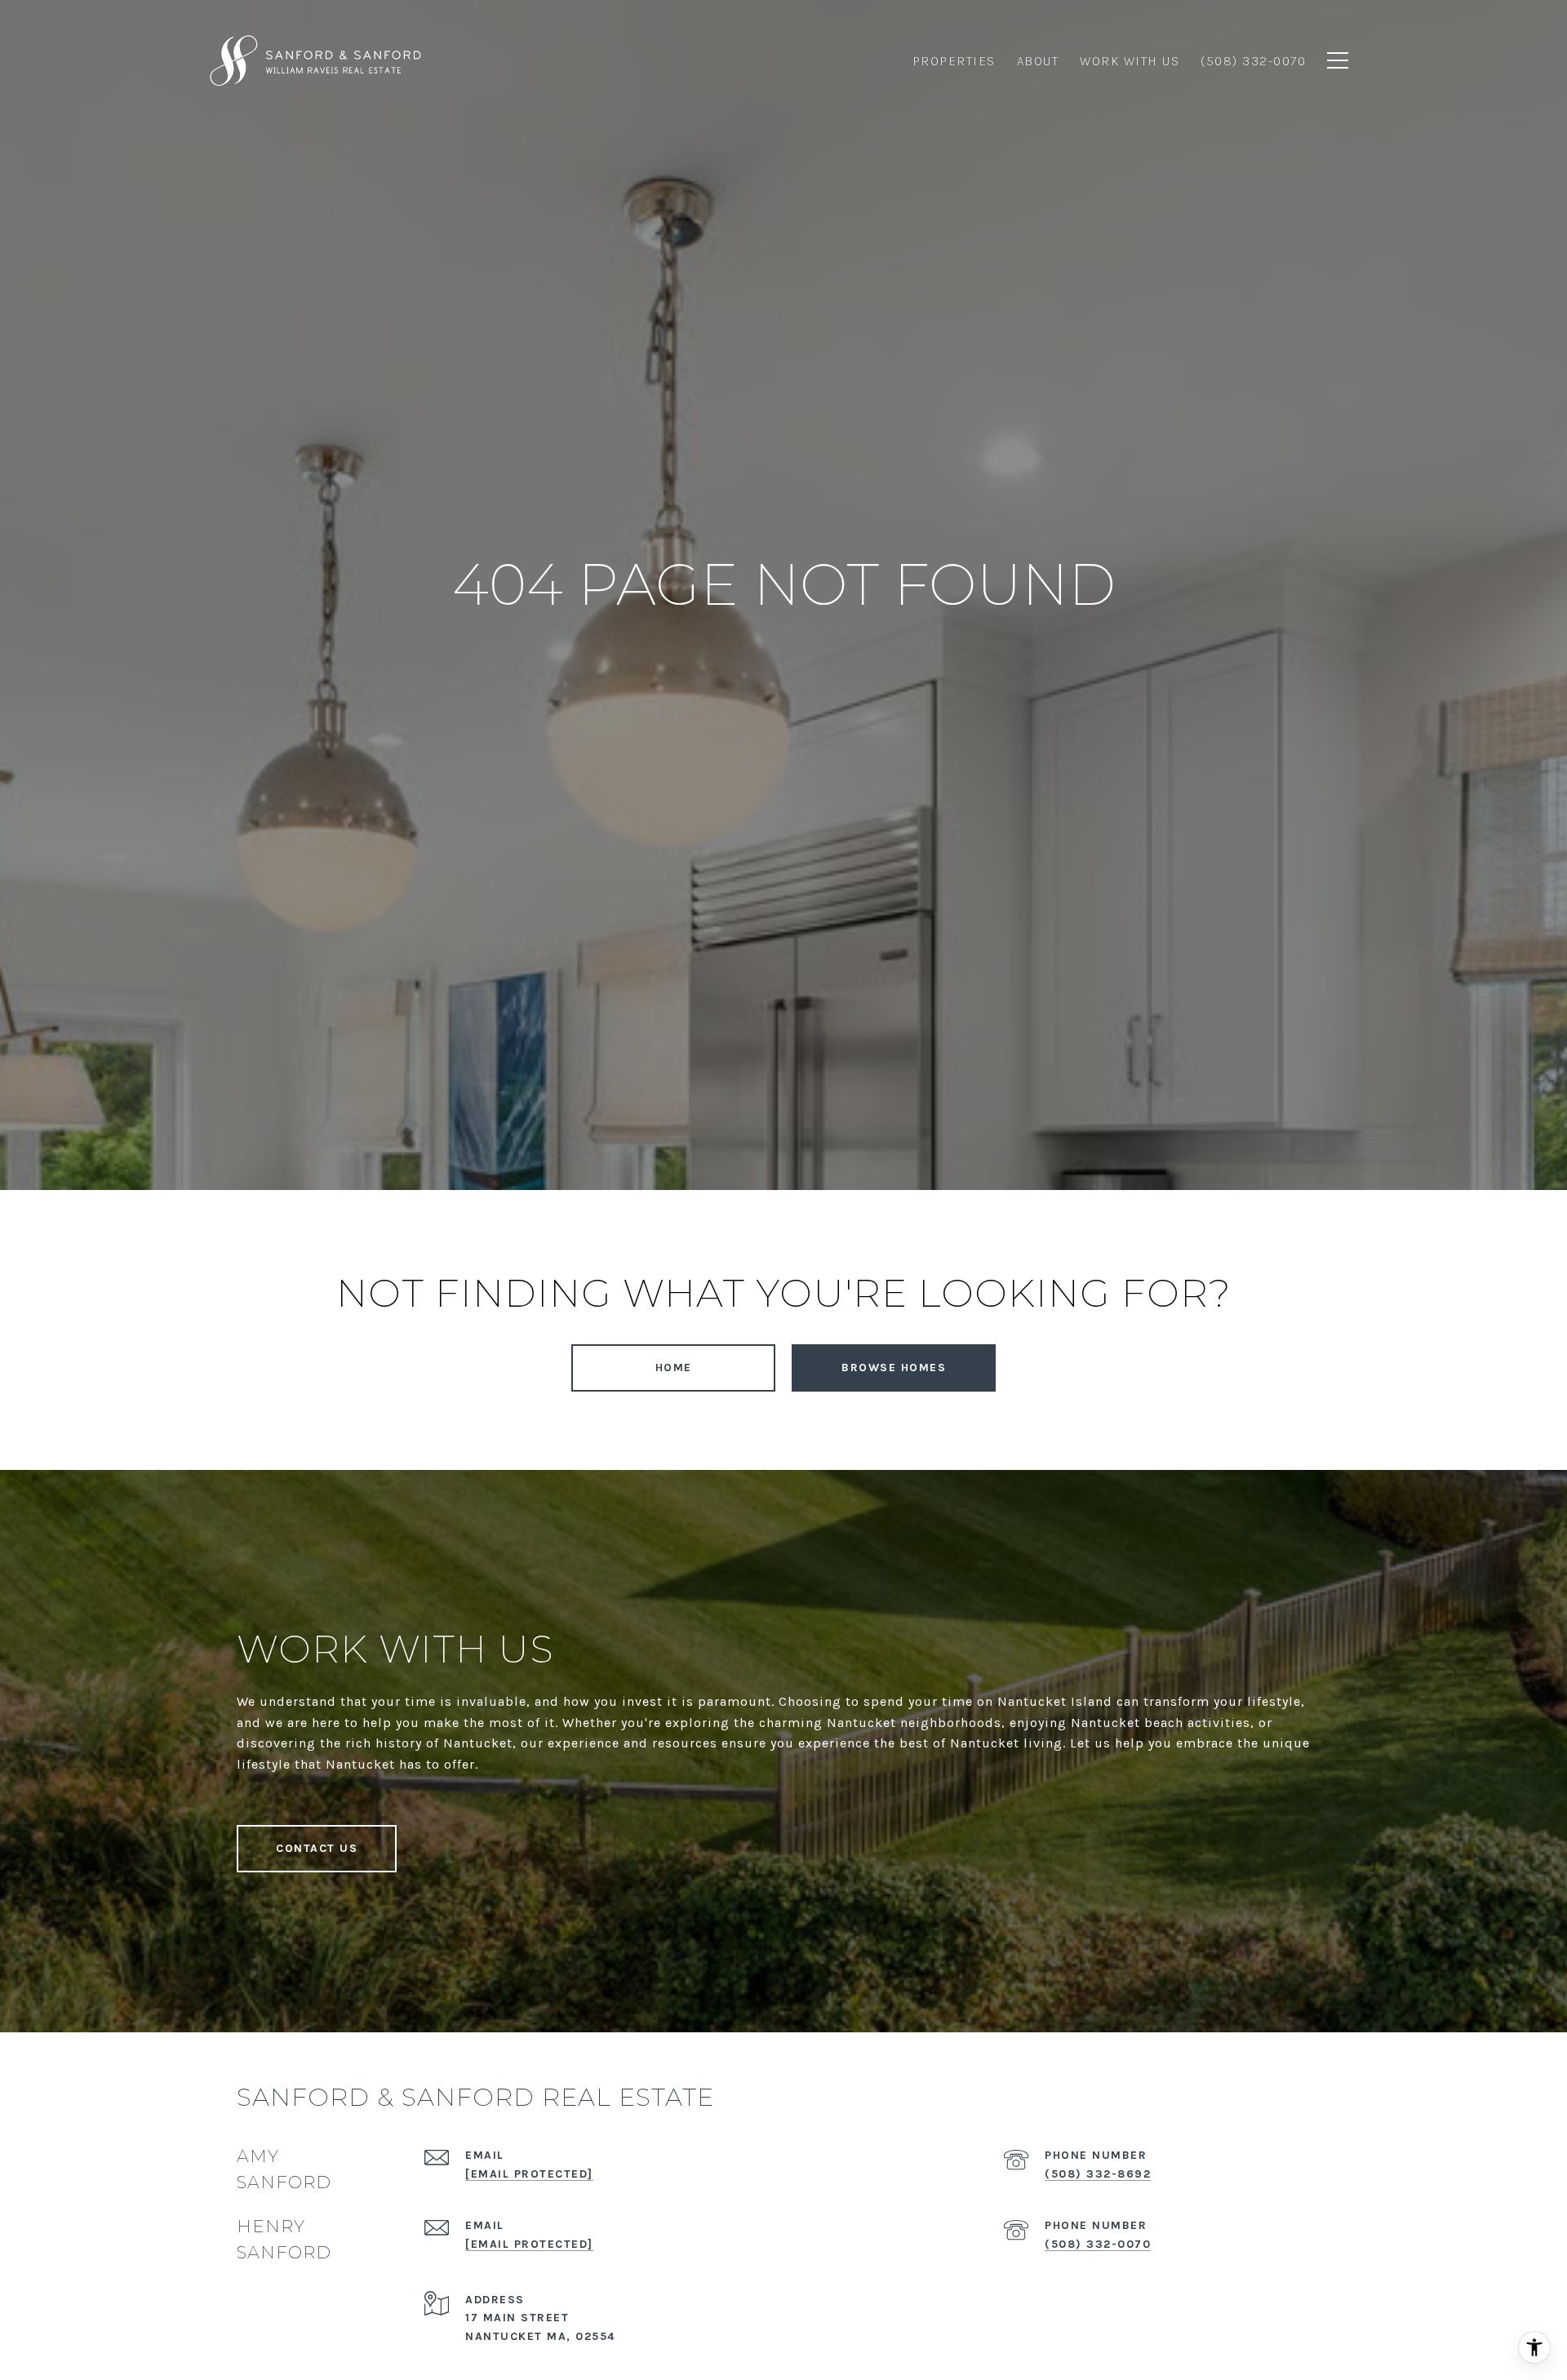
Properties (954, 61)
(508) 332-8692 (1098, 2174)
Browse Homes (894, 1368)
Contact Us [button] (317, 1848)
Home (674, 1368)
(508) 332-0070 (1098, 2244)
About (1038, 61)
